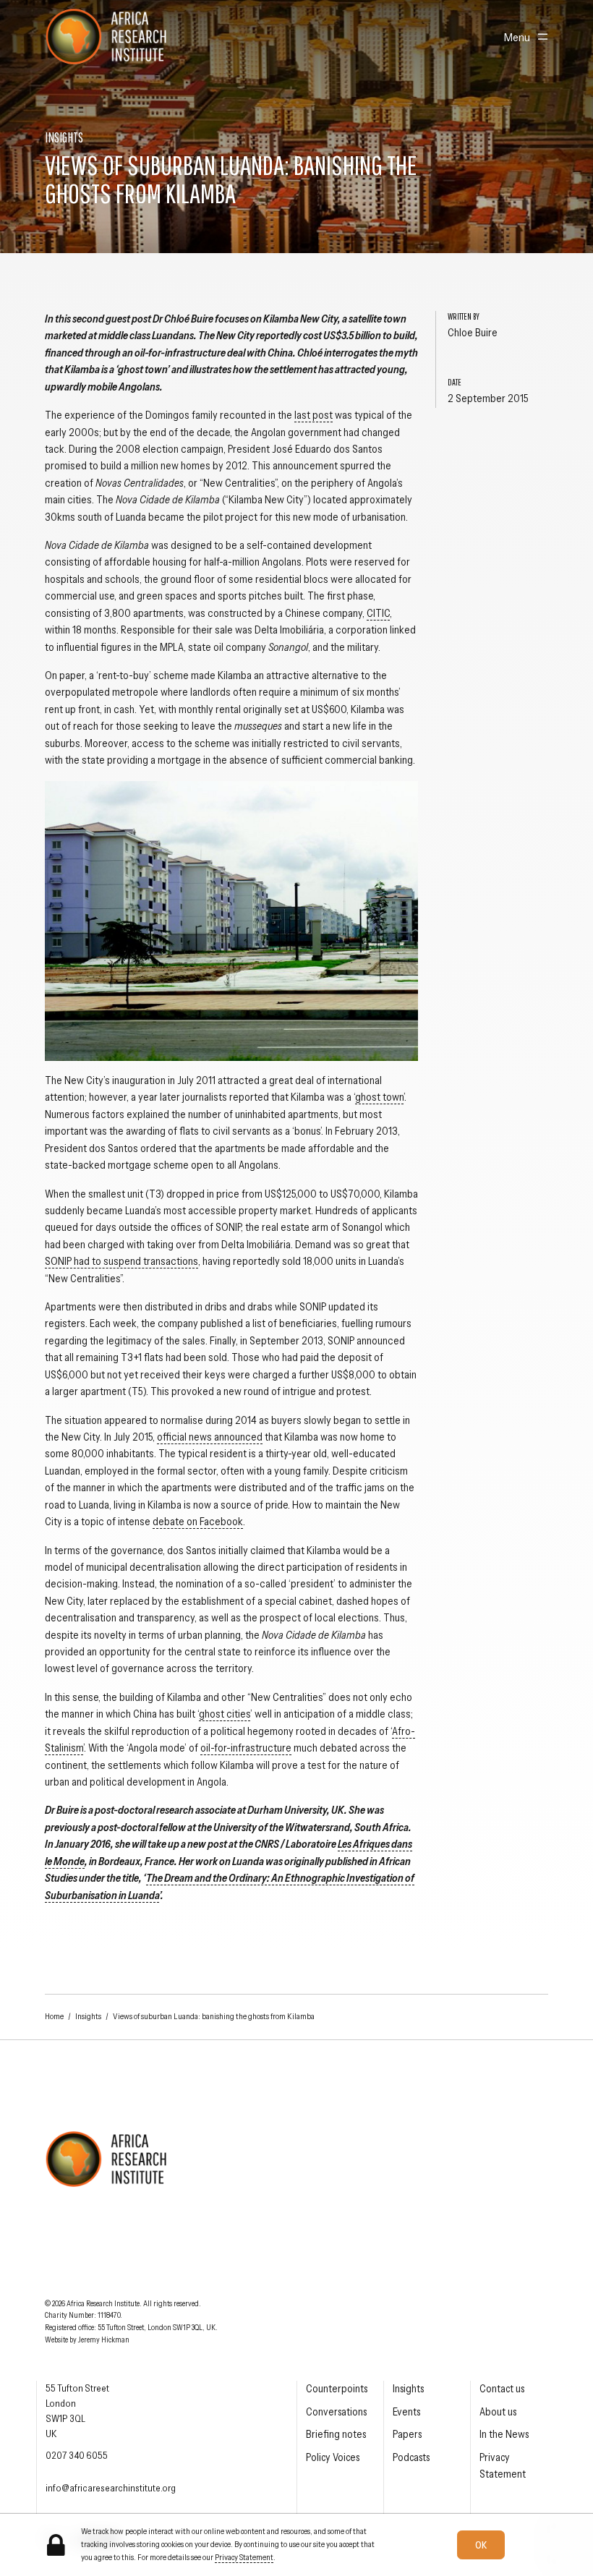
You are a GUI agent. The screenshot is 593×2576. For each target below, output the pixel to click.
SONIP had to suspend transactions (121, 1261)
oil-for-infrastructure (246, 1748)
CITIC (378, 613)
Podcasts (411, 2457)
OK (481, 2545)
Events (406, 2412)
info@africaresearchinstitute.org (111, 2488)
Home (54, 2016)
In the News (504, 2434)
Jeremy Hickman (104, 2340)
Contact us (502, 2389)
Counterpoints (337, 2389)
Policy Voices (333, 2457)
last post (313, 415)
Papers (407, 2434)
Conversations (336, 2412)
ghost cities (225, 1714)
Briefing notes (336, 2434)
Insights (88, 2016)
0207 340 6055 (77, 2455)
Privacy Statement (244, 2557)
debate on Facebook (198, 1522)
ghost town (379, 1097)
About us (498, 2412)
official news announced (210, 1437)
